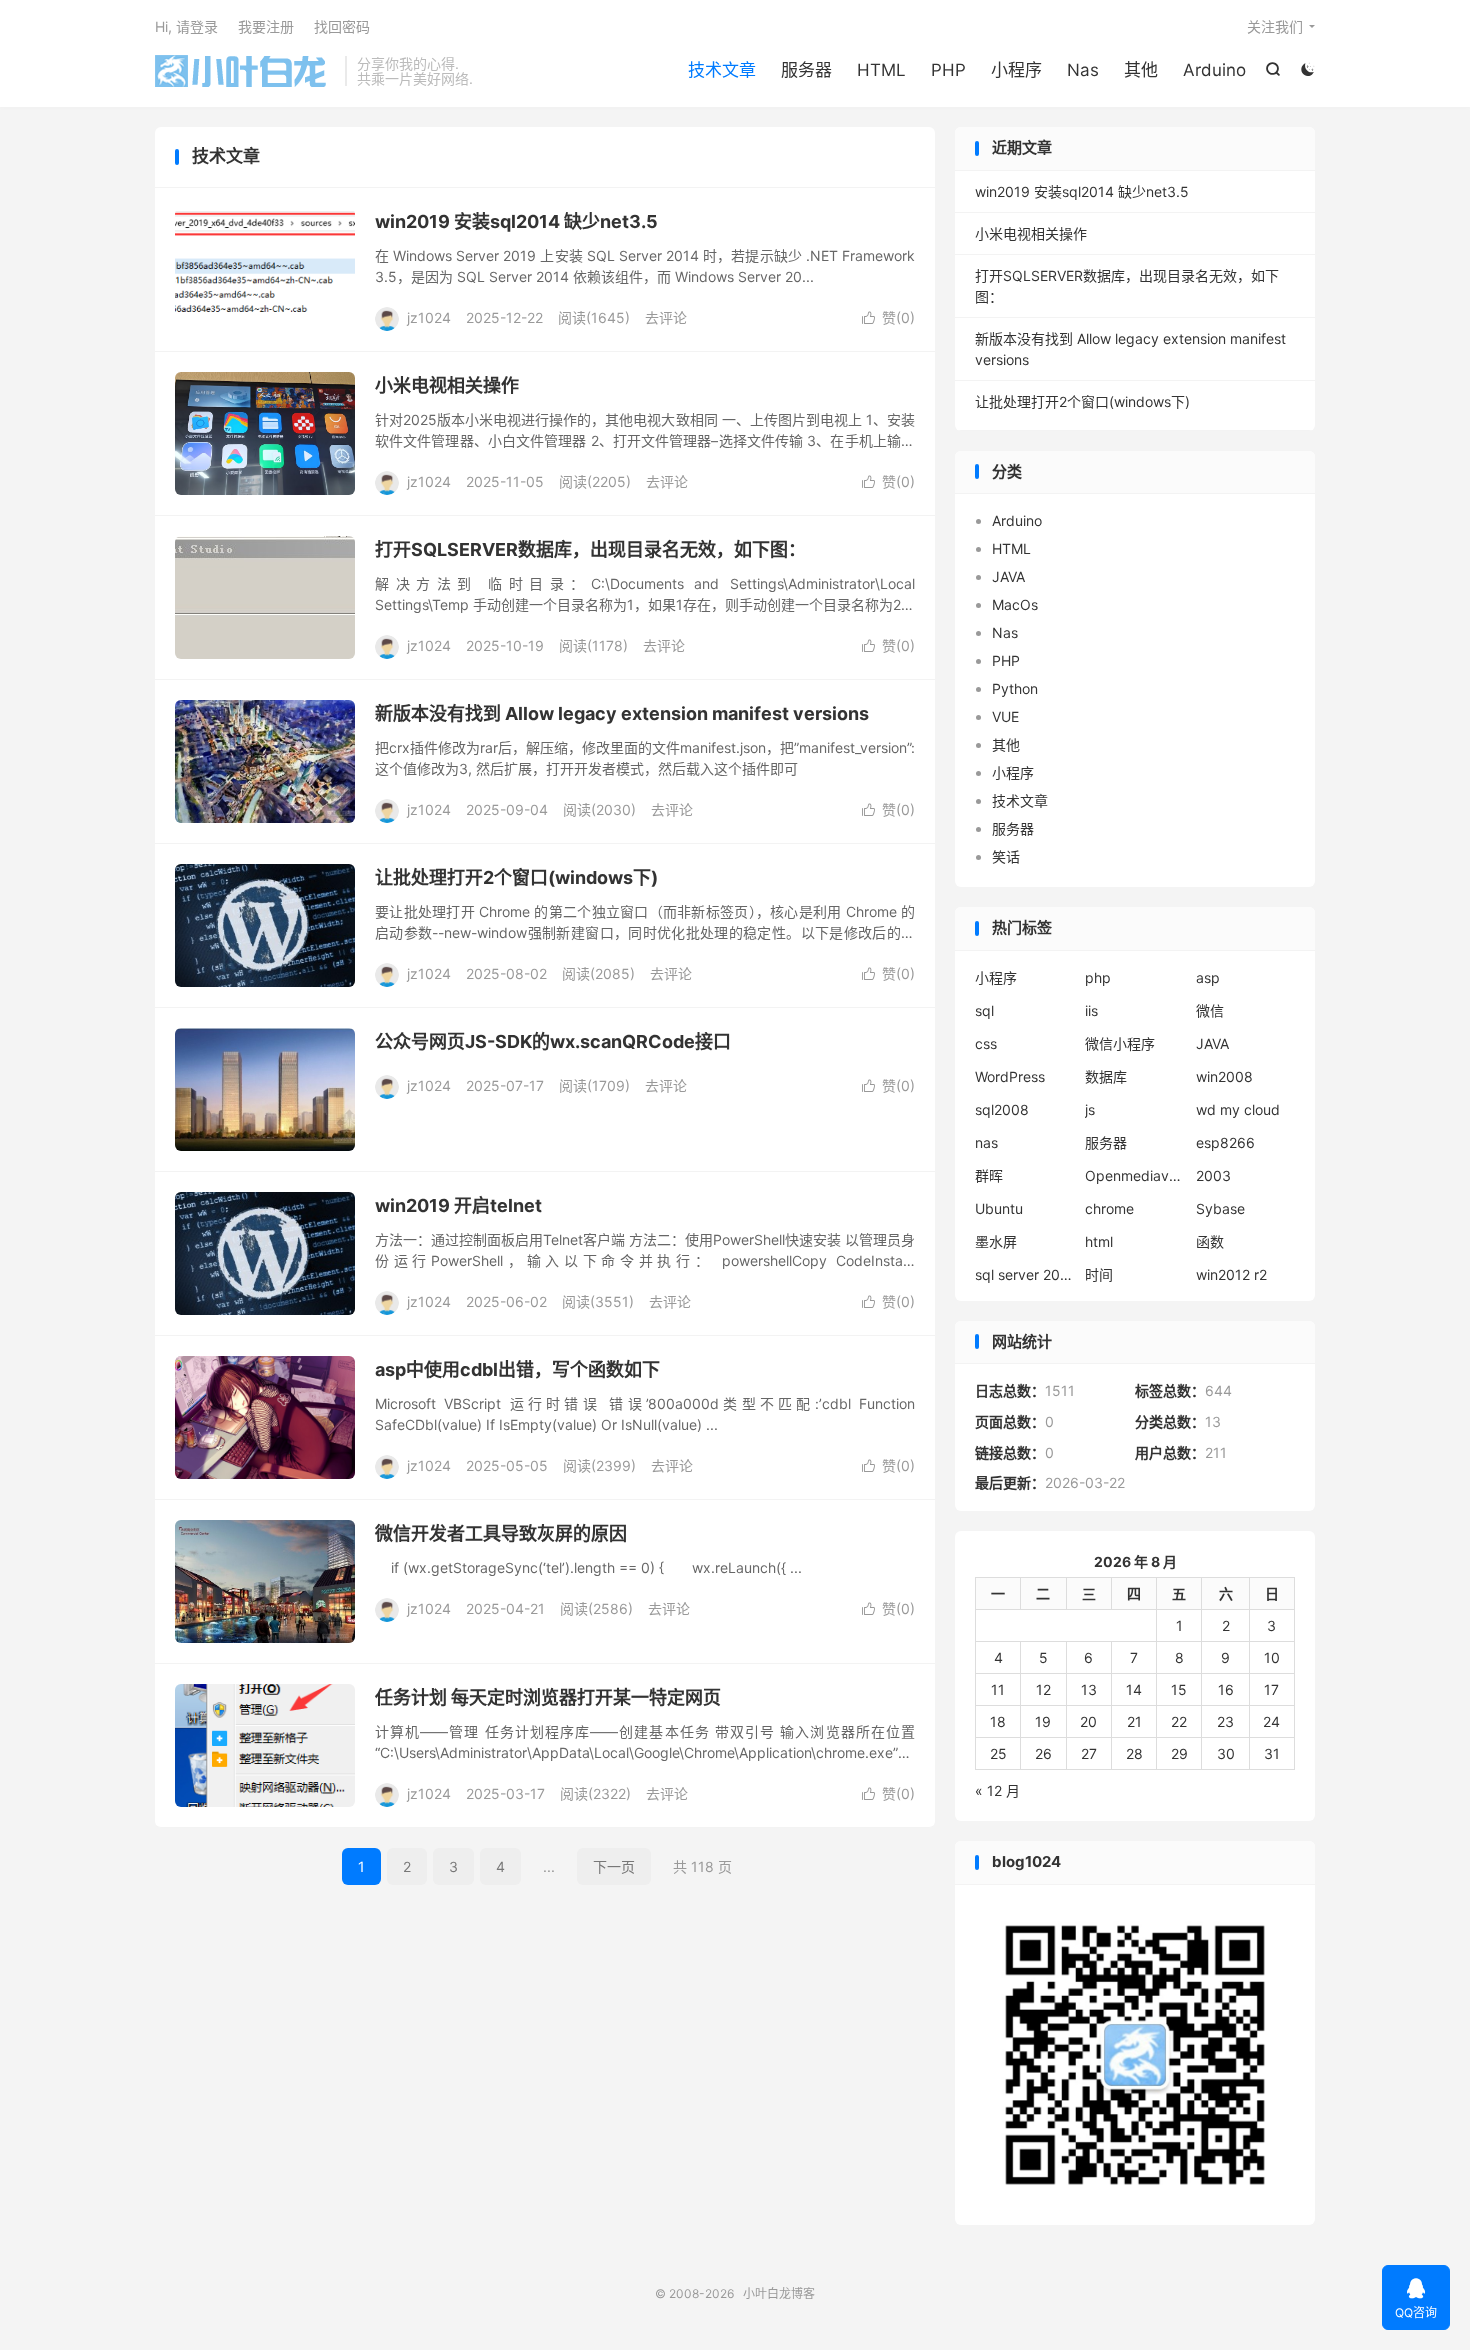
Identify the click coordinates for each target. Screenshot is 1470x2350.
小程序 (1016, 70)
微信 (1210, 1010)
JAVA (1008, 576)
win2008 (1224, 1076)
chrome (1109, 1208)
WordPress (1010, 1076)
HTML (881, 70)
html (1099, 1241)
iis (1091, 1010)
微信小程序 (1120, 1043)
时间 (1099, 1274)
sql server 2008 (1025, 1274)
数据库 (1106, 1076)
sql (984, 1010)
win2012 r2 (1231, 1274)
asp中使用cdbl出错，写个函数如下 (517, 1369)
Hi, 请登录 (186, 26)
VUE (1005, 716)
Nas (1083, 70)
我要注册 (266, 26)
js (1090, 1109)
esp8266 (1225, 1142)
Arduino (1214, 70)
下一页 (614, 1866)
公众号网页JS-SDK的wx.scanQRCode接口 (553, 1041)
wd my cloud (1238, 1109)
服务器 (806, 70)
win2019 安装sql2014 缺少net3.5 (516, 221)
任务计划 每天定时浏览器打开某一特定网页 (548, 1697)
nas (986, 1142)
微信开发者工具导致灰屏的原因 (501, 1533)
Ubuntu (999, 1208)
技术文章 (722, 70)
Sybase (1220, 1208)
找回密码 (342, 26)
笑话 (1006, 856)
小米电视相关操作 (447, 385)
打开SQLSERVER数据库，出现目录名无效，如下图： (590, 549)
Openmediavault (1135, 1175)
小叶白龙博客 (245, 71)
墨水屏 (996, 1241)
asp (1208, 977)
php (1098, 977)
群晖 (989, 1175)
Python (1015, 688)
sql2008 (1002, 1109)
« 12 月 (997, 1790)
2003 (1213, 1175)
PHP (948, 70)
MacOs (1015, 604)
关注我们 (1275, 26)
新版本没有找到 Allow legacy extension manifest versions (622, 713)
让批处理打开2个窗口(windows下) (516, 877)
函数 (1210, 1241)
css (986, 1043)
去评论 (666, 317)
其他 (1141, 70)
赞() (888, 317)
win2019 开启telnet (458, 1205)
